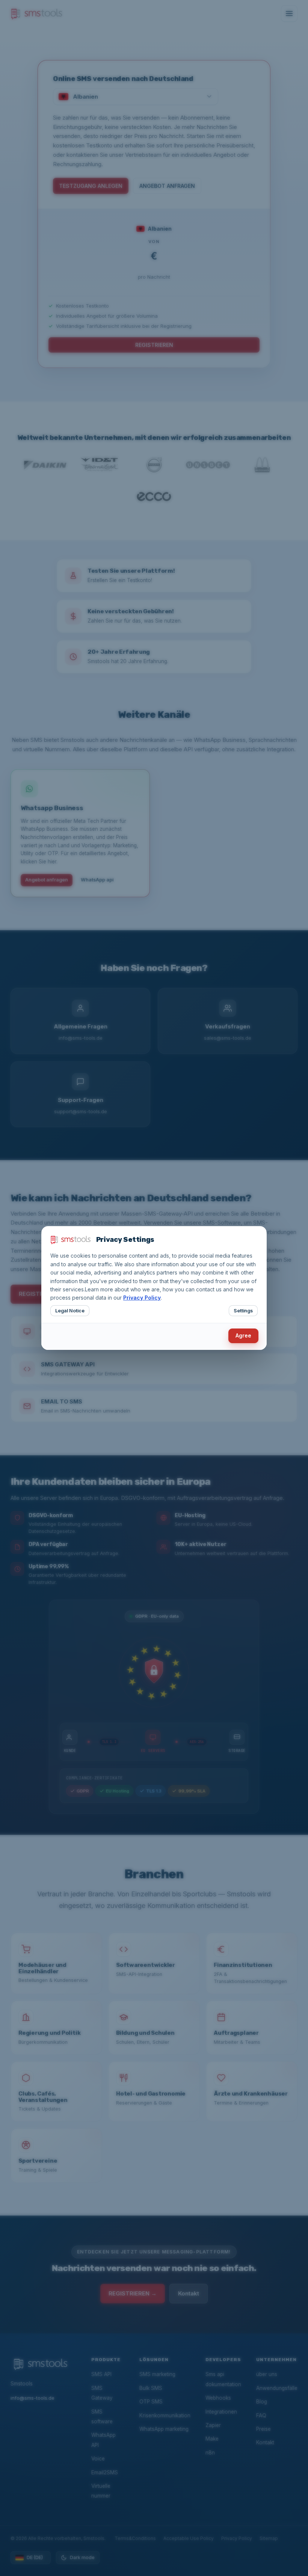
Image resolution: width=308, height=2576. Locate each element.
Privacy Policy (142, 1298)
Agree (243, 1335)
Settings (243, 1311)
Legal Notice (70, 1311)
